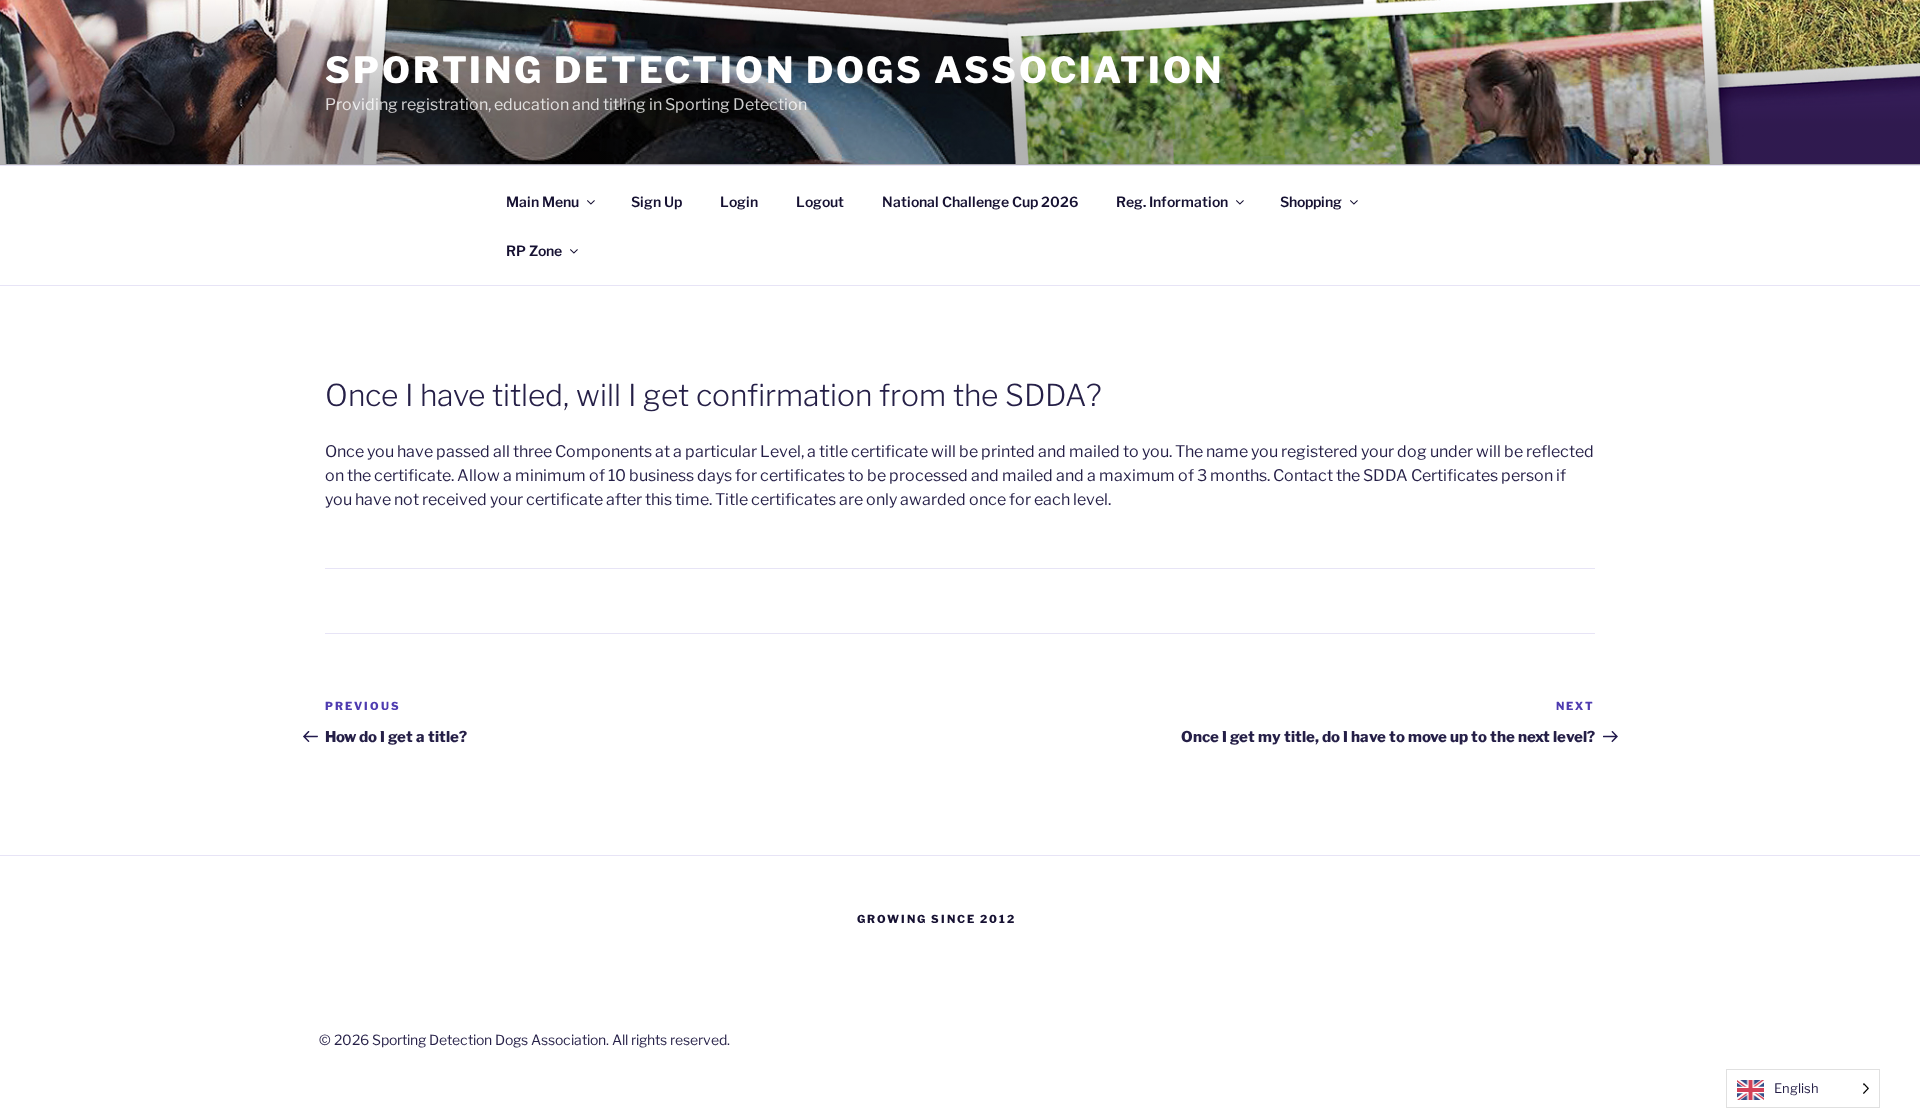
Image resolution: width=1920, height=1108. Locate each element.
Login (739, 201)
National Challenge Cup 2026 (980, 201)
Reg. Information (1172, 201)
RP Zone (534, 250)
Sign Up (656, 201)
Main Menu (542, 201)
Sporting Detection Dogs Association (774, 70)
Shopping (1311, 201)
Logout (820, 201)
